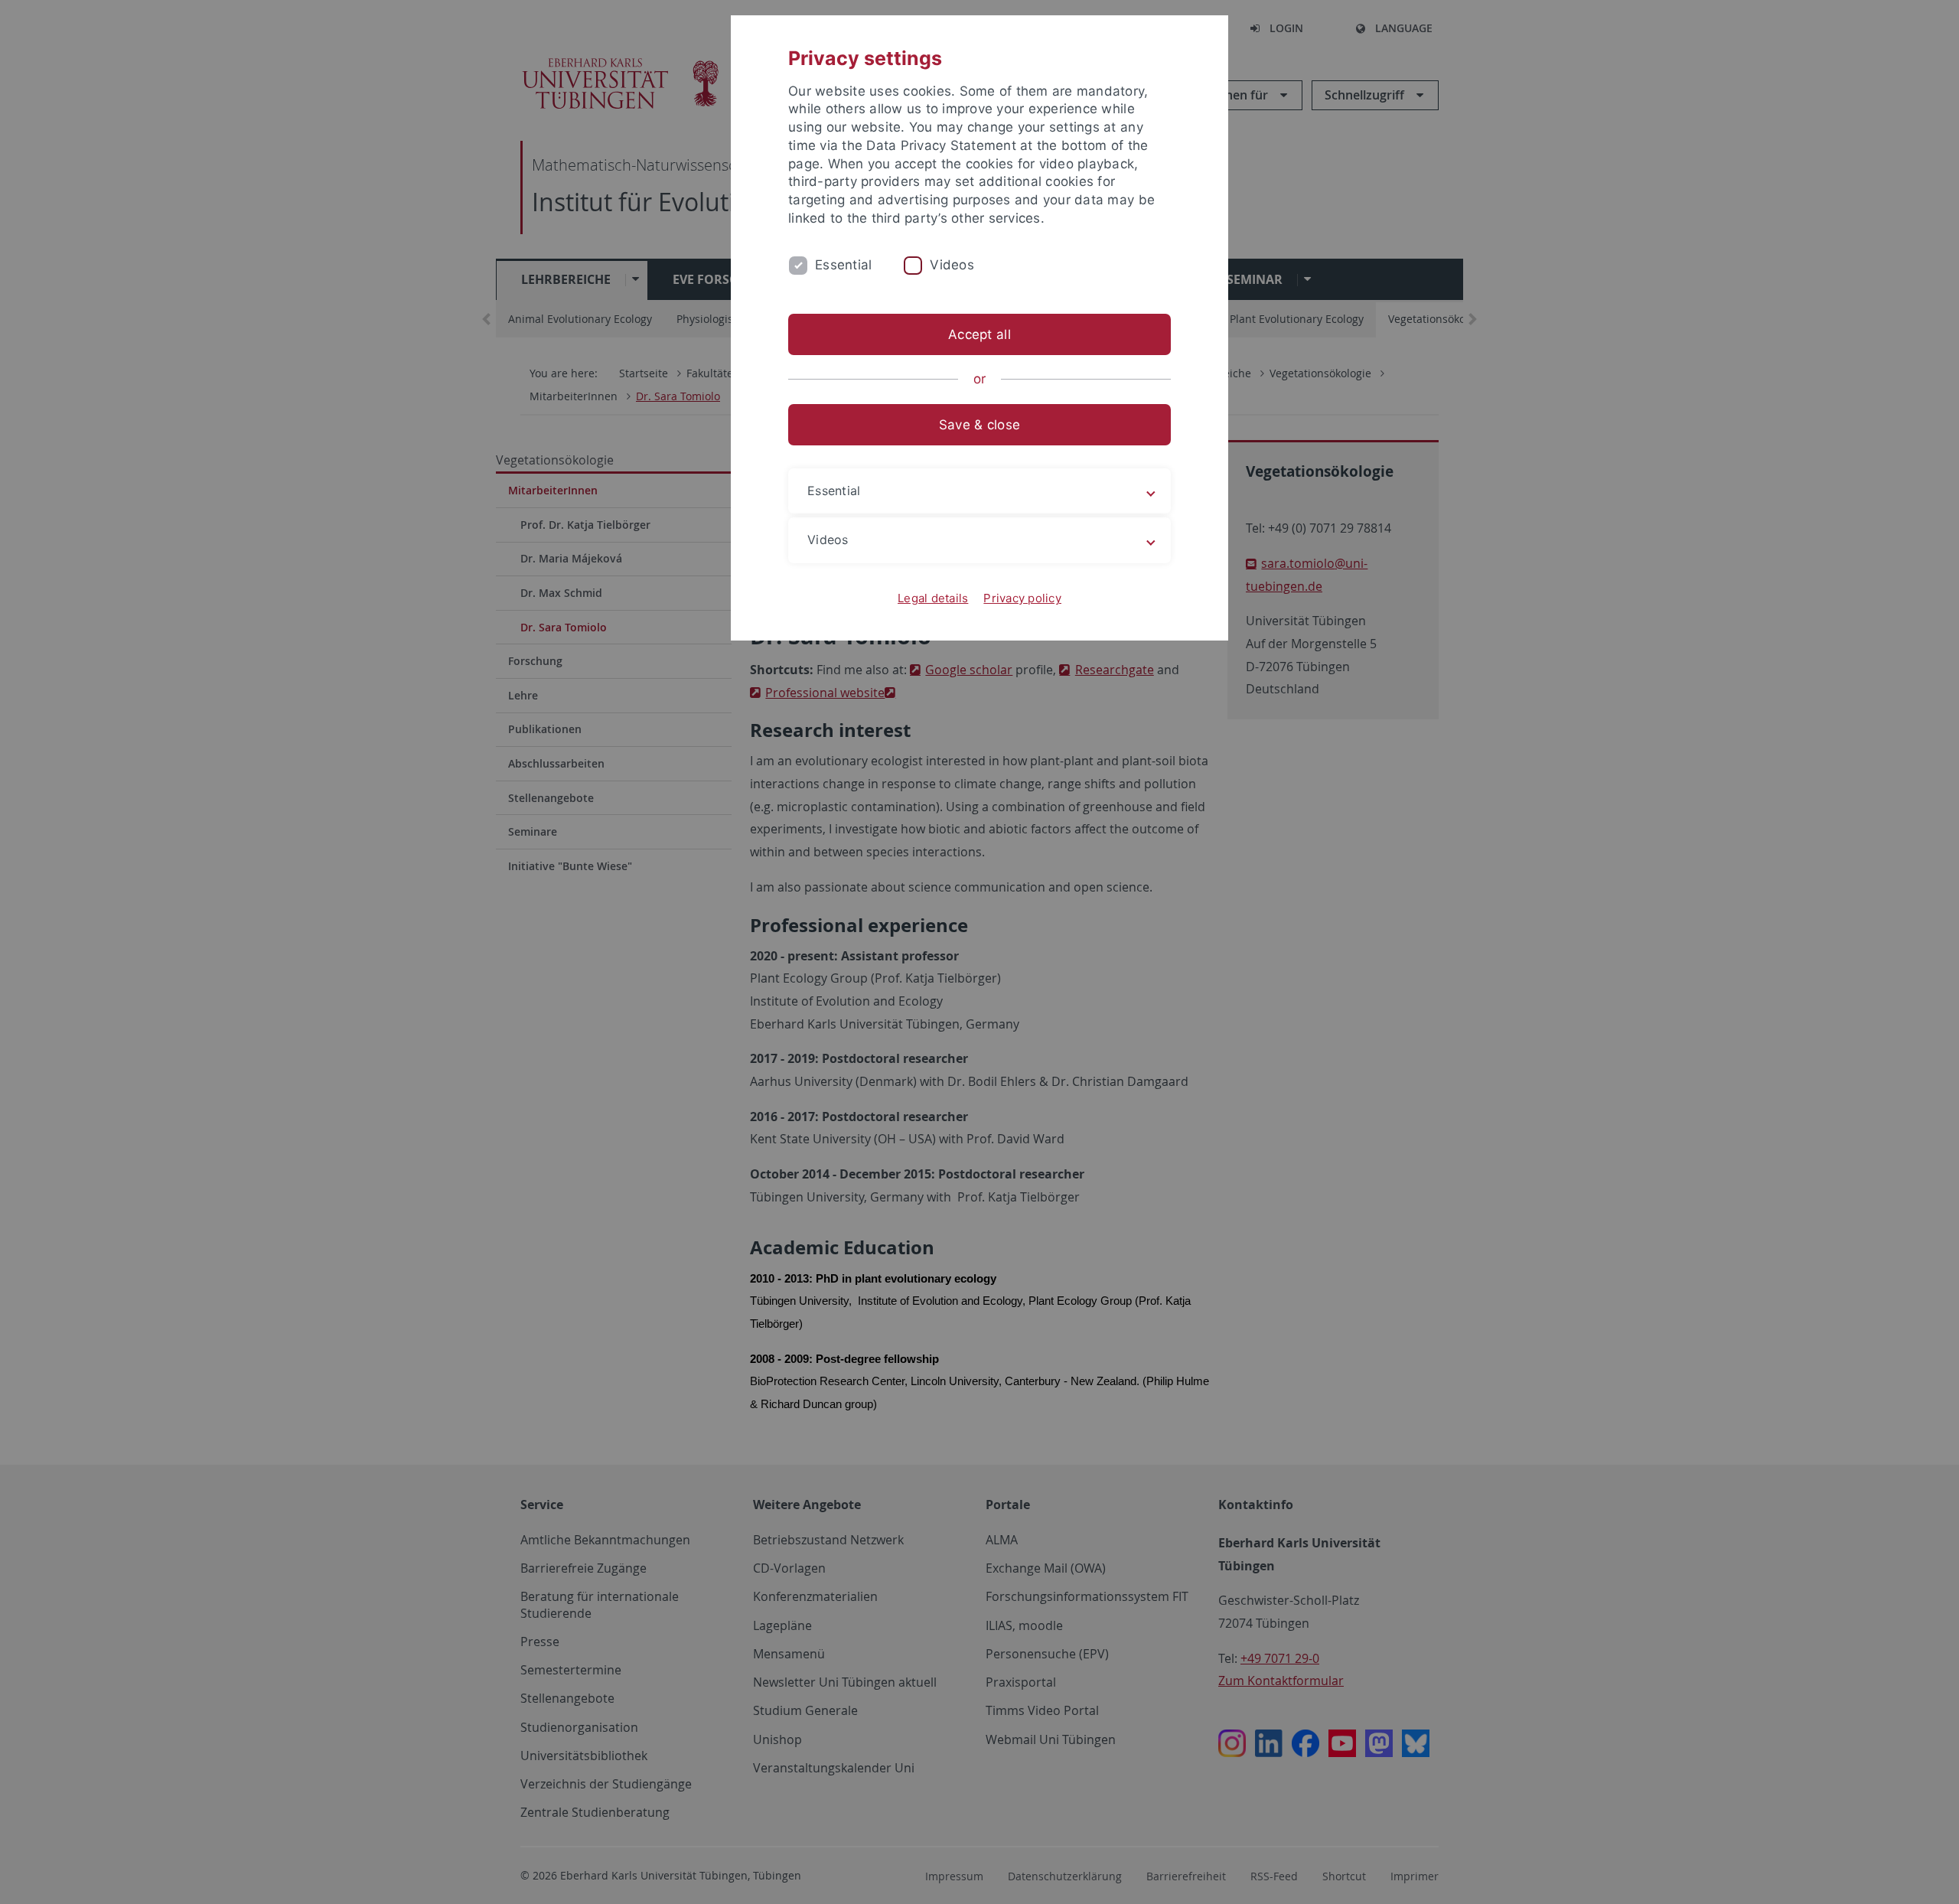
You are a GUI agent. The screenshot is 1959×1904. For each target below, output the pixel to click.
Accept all (979, 334)
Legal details (933, 598)
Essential (843, 265)
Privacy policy (1022, 598)
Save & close (979, 425)
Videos (952, 265)
